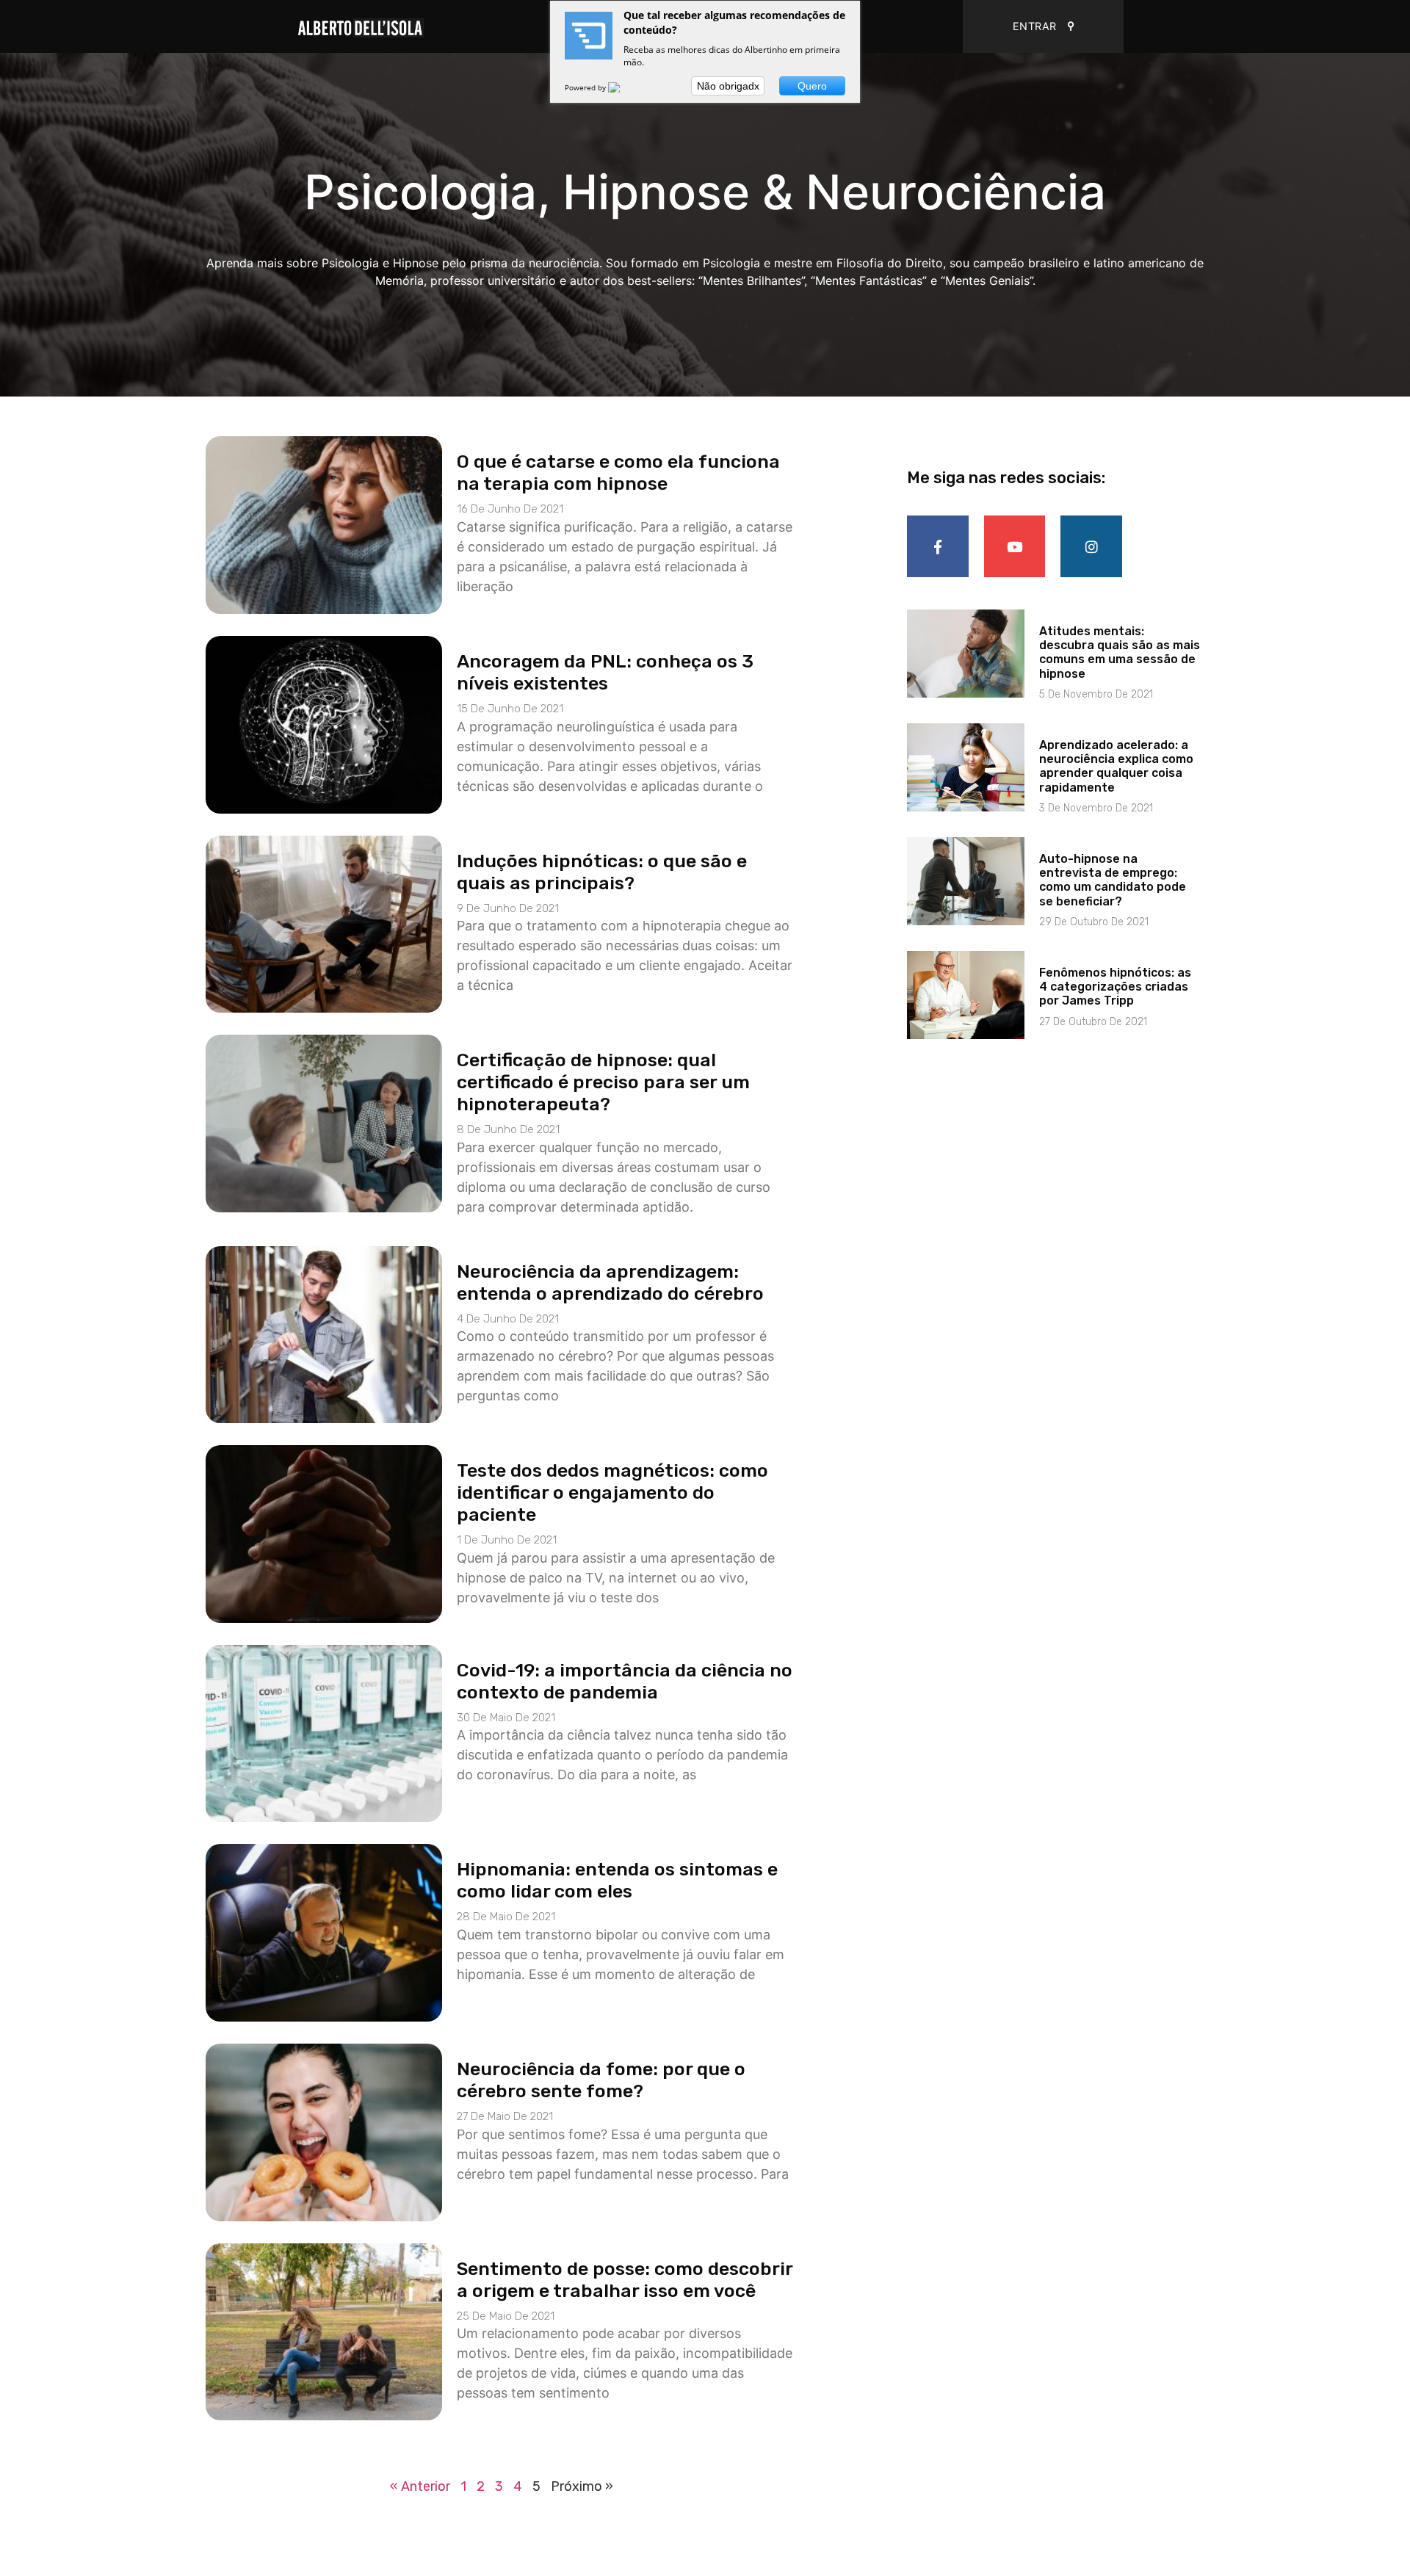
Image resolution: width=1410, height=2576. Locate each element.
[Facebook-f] (938, 546)
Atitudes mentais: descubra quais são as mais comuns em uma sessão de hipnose (1120, 652)
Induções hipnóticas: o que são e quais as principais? (602, 872)
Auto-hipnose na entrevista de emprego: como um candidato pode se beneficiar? (1113, 880)
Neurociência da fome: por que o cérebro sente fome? (601, 2080)
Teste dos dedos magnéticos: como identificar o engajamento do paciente (612, 1493)
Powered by (586, 87)
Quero (812, 86)
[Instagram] (1091, 546)
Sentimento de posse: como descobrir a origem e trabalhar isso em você (625, 2280)
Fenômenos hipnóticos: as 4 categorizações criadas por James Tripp (1115, 987)
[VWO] (623, 87)
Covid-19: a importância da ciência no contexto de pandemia (625, 1681)
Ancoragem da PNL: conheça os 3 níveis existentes (605, 672)
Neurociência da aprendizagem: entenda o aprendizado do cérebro (610, 1282)
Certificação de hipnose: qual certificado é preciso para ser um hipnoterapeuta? (603, 1082)
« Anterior (420, 2486)
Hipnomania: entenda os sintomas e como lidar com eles (617, 1880)
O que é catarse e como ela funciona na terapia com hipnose (618, 473)
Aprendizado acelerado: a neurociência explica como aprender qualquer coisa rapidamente (1116, 766)
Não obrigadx (728, 86)
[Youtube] (1015, 546)
